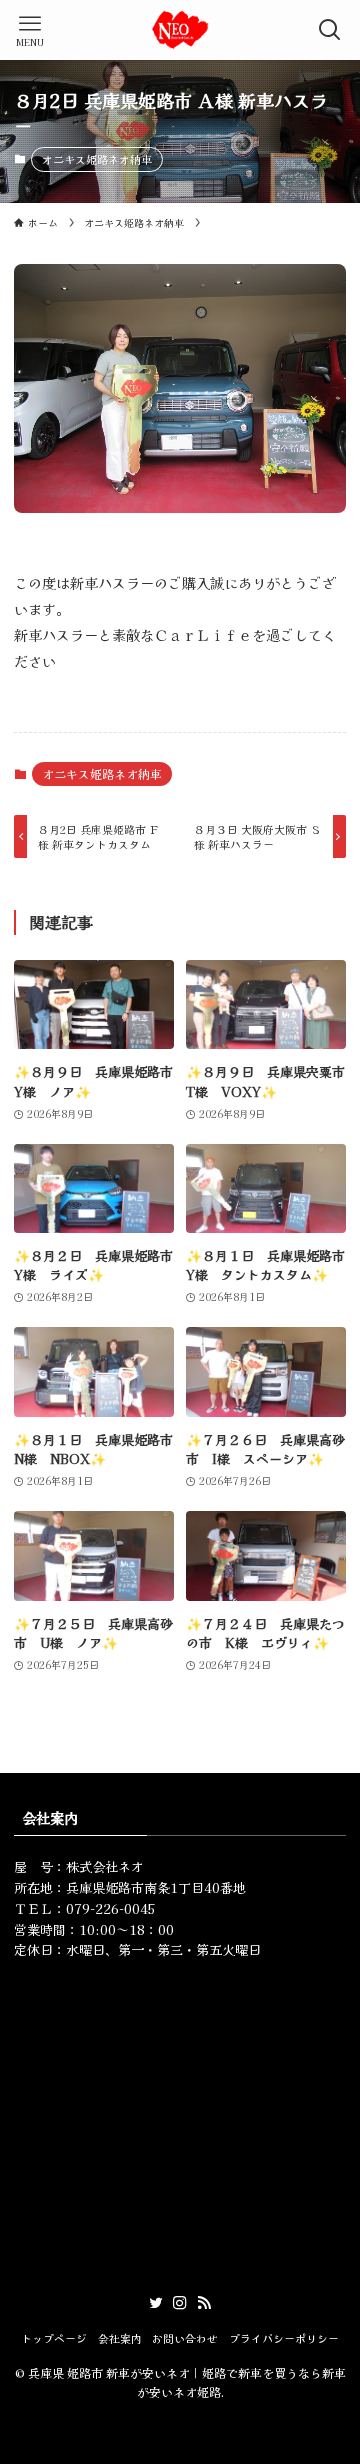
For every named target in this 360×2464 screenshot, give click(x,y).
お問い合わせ (185, 2338)
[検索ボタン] (330, 30)
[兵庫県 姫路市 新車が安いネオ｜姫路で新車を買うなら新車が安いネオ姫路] (180, 30)
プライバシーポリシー (284, 2338)
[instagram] (180, 2303)
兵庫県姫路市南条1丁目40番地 (156, 1887)
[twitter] (156, 2303)
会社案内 (120, 2338)
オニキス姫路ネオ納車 (97, 159)
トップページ (54, 2338)
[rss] (204, 2303)
